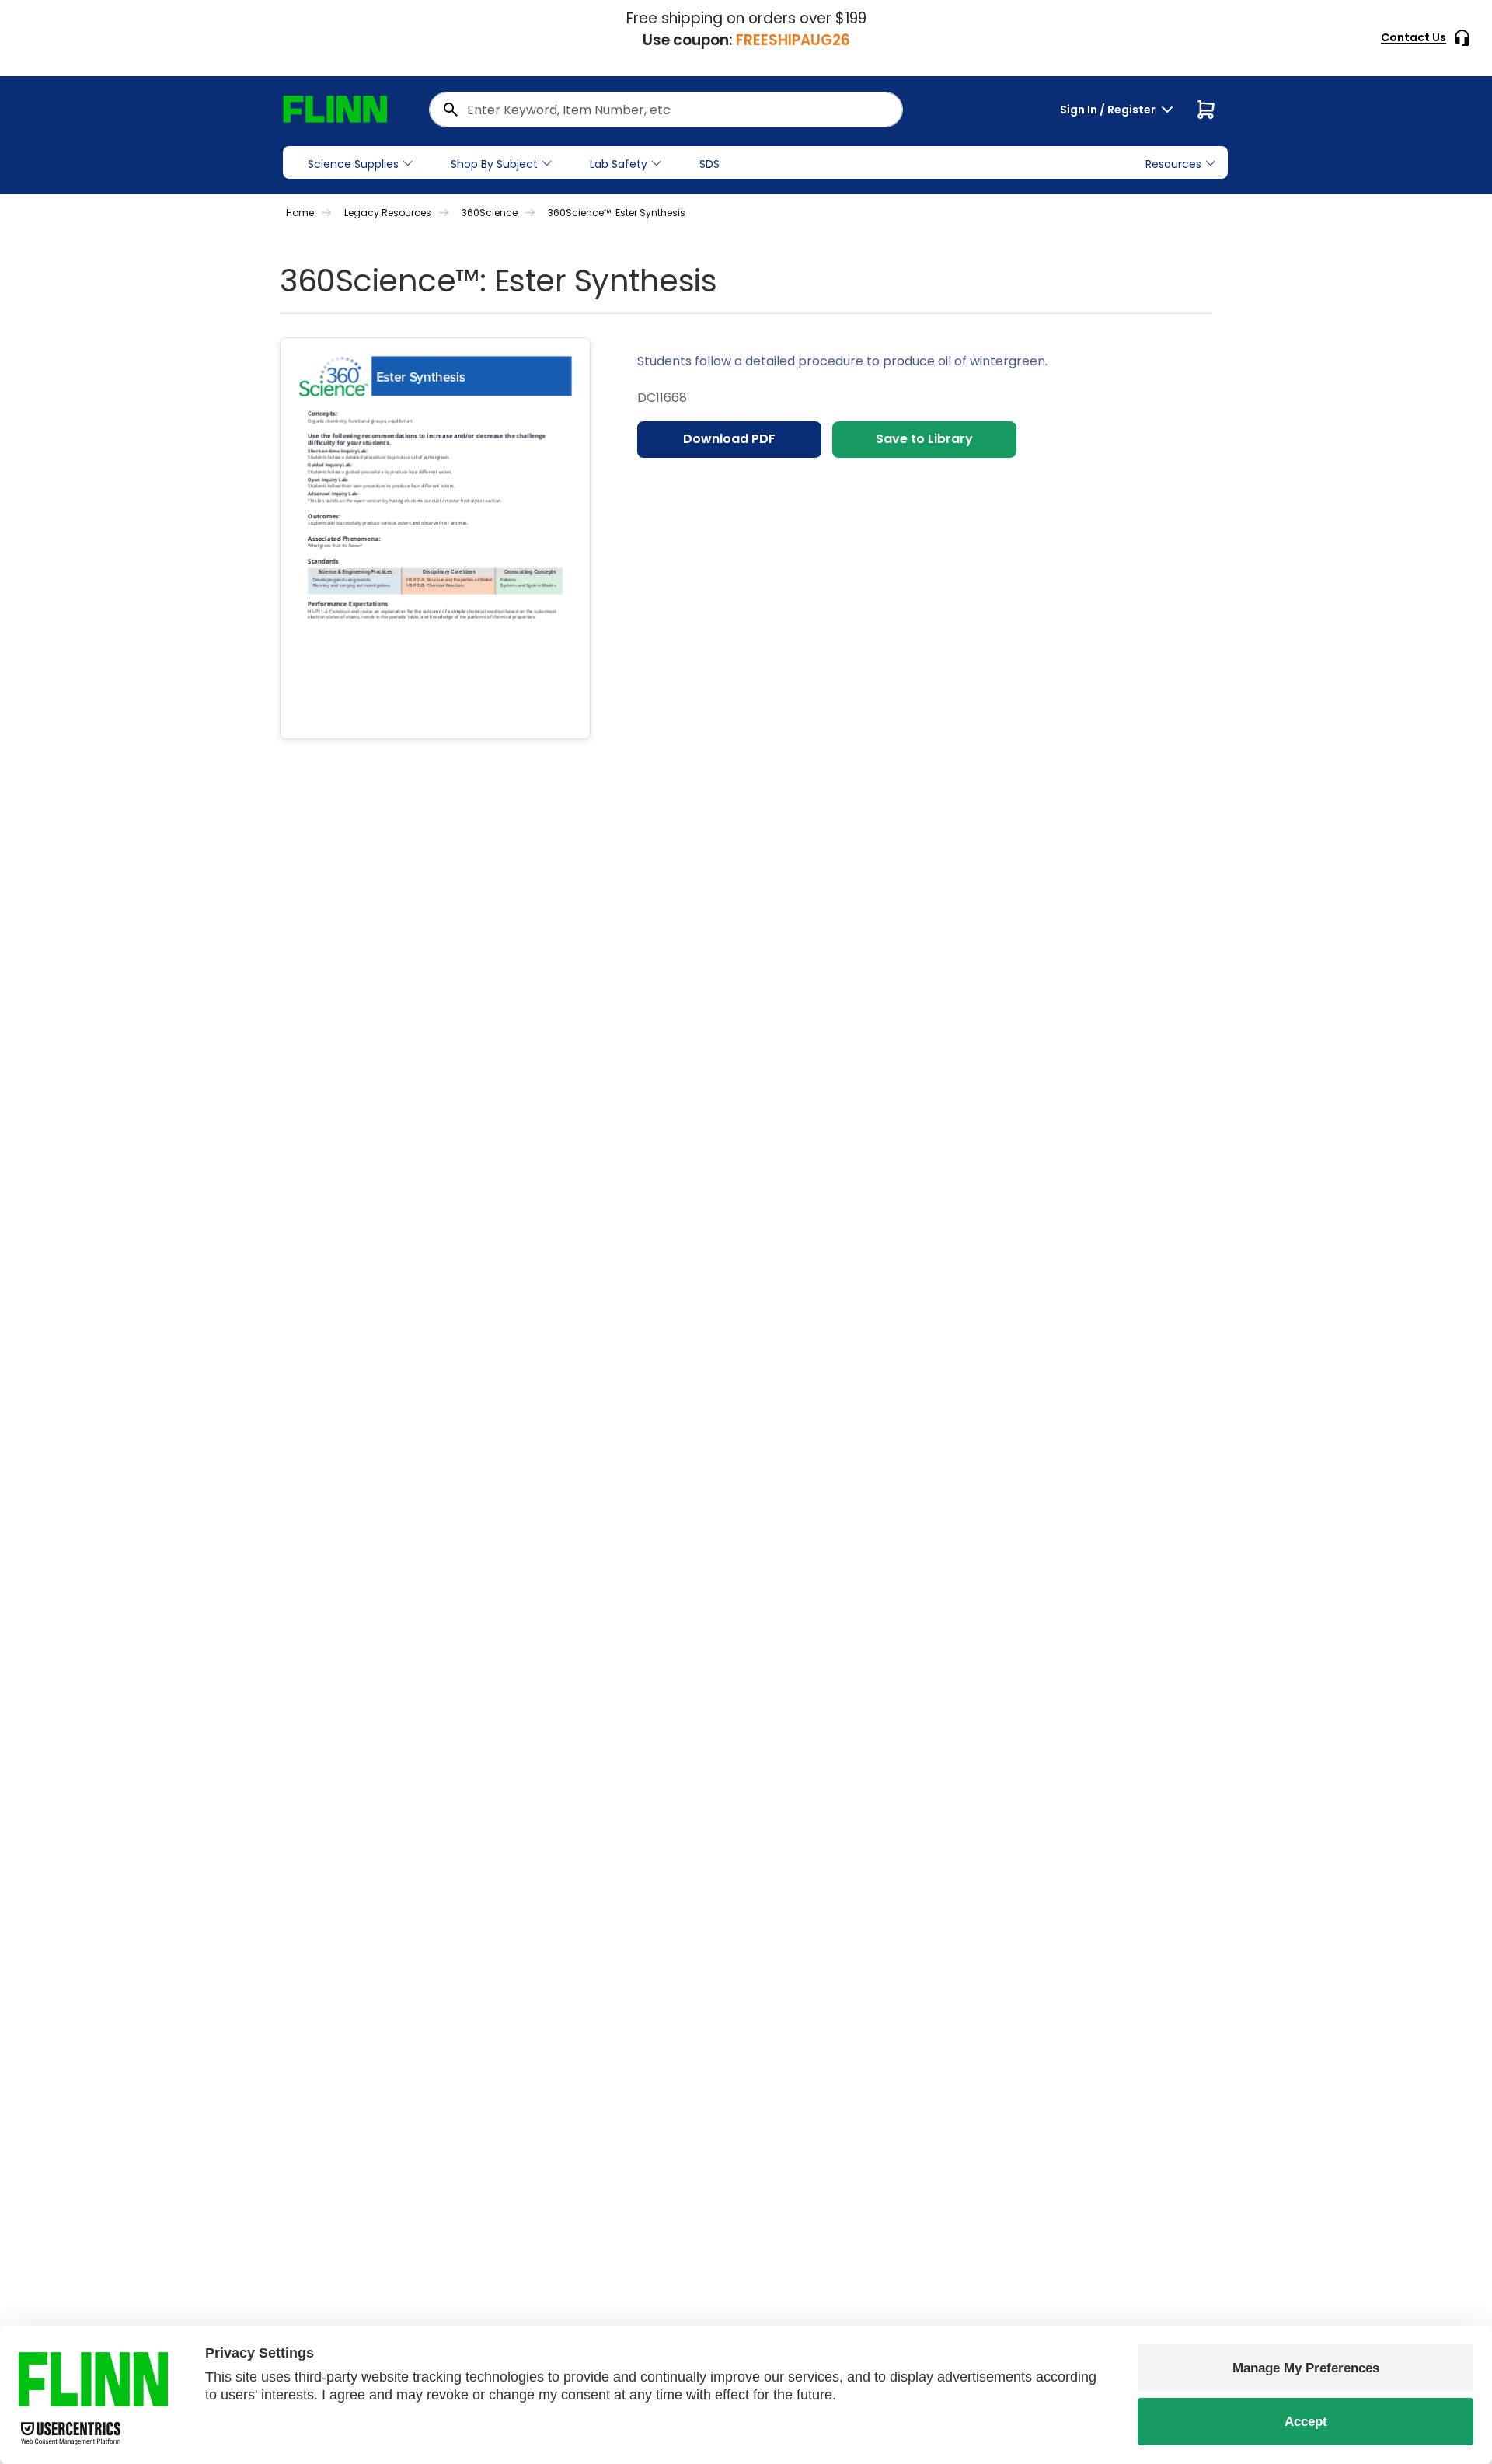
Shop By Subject (494, 164)
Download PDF (729, 439)
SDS (709, 164)
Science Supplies (353, 164)
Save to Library (924, 439)
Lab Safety (619, 164)
